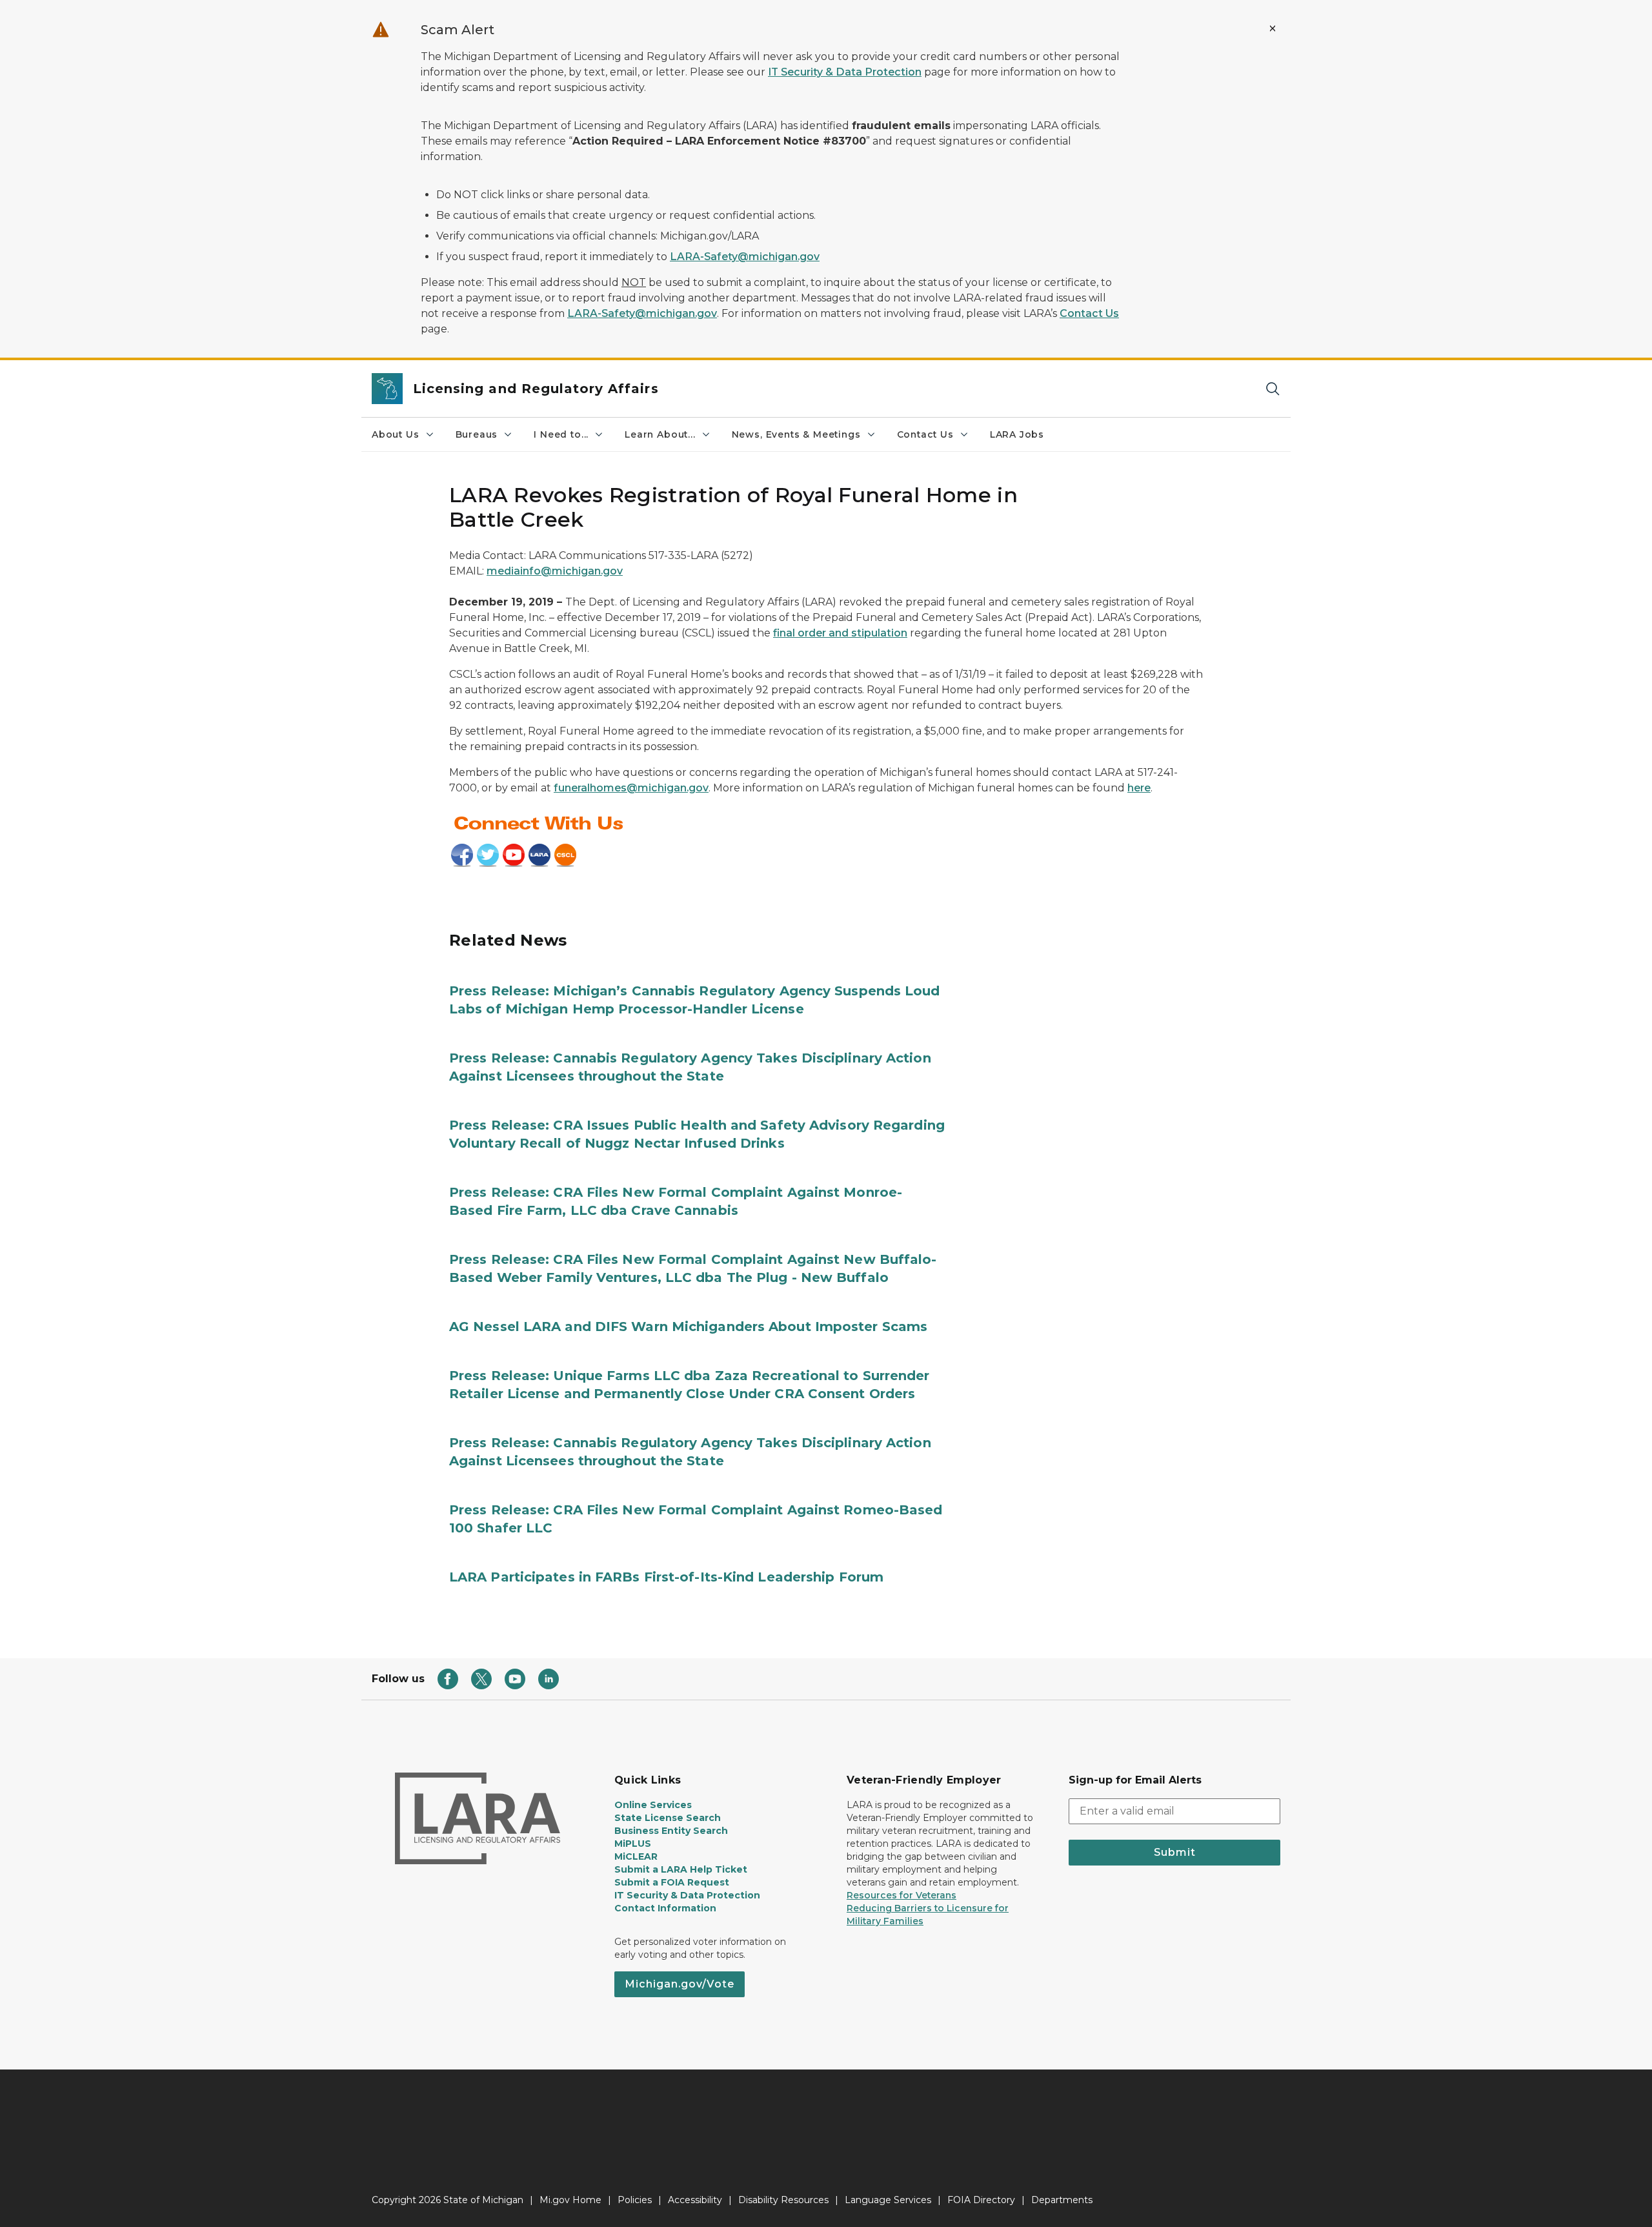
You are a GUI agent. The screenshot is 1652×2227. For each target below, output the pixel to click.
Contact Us (1089, 313)
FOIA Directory (981, 2200)
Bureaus (477, 434)
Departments (1062, 2200)
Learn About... (660, 434)
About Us (396, 434)
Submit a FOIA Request (672, 1882)
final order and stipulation (840, 633)
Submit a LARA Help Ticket (681, 1869)
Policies (635, 2200)
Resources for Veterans (902, 1895)
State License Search (668, 1818)
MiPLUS (633, 1844)
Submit (1175, 1852)
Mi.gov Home (570, 2200)
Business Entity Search (671, 1831)
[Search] (1273, 389)
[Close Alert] (1273, 28)
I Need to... (561, 434)
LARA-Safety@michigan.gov (745, 257)
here (1139, 788)
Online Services (653, 1805)
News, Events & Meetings (796, 434)
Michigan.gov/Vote (680, 1984)
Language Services (888, 2200)
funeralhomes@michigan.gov (631, 788)
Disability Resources (783, 2200)
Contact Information (665, 1908)
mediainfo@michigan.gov (555, 571)
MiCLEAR (636, 1856)
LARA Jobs (1017, 434)
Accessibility (695, 2200)
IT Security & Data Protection (845, 72)
